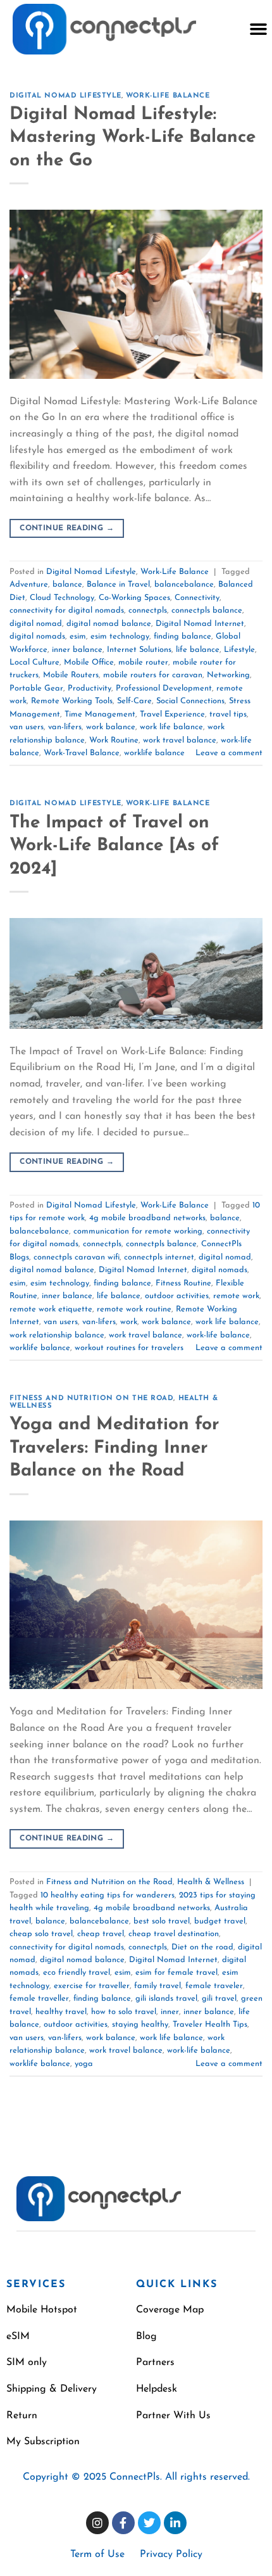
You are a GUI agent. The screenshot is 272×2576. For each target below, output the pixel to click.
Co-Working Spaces (134, 598)
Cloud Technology (62, 598)
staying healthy (140, 2024)
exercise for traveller (92, 1986)
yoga (84, 2064)
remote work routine (134, 1309)
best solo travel (162, 1921)
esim (78, 636)
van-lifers (65, 727)
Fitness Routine (183, 1283)
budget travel (220, 1921)
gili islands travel (166, 1999)
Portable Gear (36, 688)
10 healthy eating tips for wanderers (108, 1895)
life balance (198, 650)
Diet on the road (202, 1947)
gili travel (219, 1999)
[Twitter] (149, 2523)
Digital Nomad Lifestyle (65, 96)
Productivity (90, 688)
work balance (111, 727)
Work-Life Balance (168, 96)
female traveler (214, 1986)
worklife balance (154, 753)
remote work (236, 1296)
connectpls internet (159, 1257)
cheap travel (101, 1934)
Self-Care (134, 701)
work (129, 1322)
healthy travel (61, 2012)
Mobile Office (89, 662)
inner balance (77, 650)
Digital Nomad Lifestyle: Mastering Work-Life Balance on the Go (133, 138)
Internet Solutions (139, 650)
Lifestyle (239, 650)
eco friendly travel (77, 1973)
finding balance (182, 636)
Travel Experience (172, 714)
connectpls (148, 610)
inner (170, 2012)
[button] (258, 29)
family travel (158, 1986)
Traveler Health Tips (210, 2024)
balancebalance (184, 584)
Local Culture (34, 662)
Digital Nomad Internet (200, 624)
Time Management (100, 714)
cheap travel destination (174, 1934)
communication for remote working (138, 1231)
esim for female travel (176, 1973)
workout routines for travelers (129, 1348)
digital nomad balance (109, 624)
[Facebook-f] (123, 2523)
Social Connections (190, 701)
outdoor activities (177, 1296)
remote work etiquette (51, 1309)
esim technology (120, 636)
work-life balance (218, 1335)
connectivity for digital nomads (67, 610)
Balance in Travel (118, 584)
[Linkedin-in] (175, 2523)
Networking (228, 675)
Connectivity (197, 598)
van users (27, 727)
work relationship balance (57, 1335)
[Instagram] (97, 2523)
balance (67, 584)
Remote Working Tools (72, 701)
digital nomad (36, 624)
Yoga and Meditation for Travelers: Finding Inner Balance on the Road (114, 1448)
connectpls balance (207, 610)
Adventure (29, 584)
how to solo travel (124, 2012)
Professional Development (164, 688)
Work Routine (114, 740)
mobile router (143, 662)
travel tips (228, 714)
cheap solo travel (41, 1934)
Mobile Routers (71, 675)
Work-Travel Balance (82, 753)
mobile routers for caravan (153, 675)
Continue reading (67, 528)
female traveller (39, 1999)
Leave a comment (229, 753)
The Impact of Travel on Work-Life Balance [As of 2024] (114, 846)
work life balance (171, 727)
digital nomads (37, 636)
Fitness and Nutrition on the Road (91, 1399)
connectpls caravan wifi (77, 1257)
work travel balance (180, 740)
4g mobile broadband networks (147, 1218)
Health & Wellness (211, 1882)
